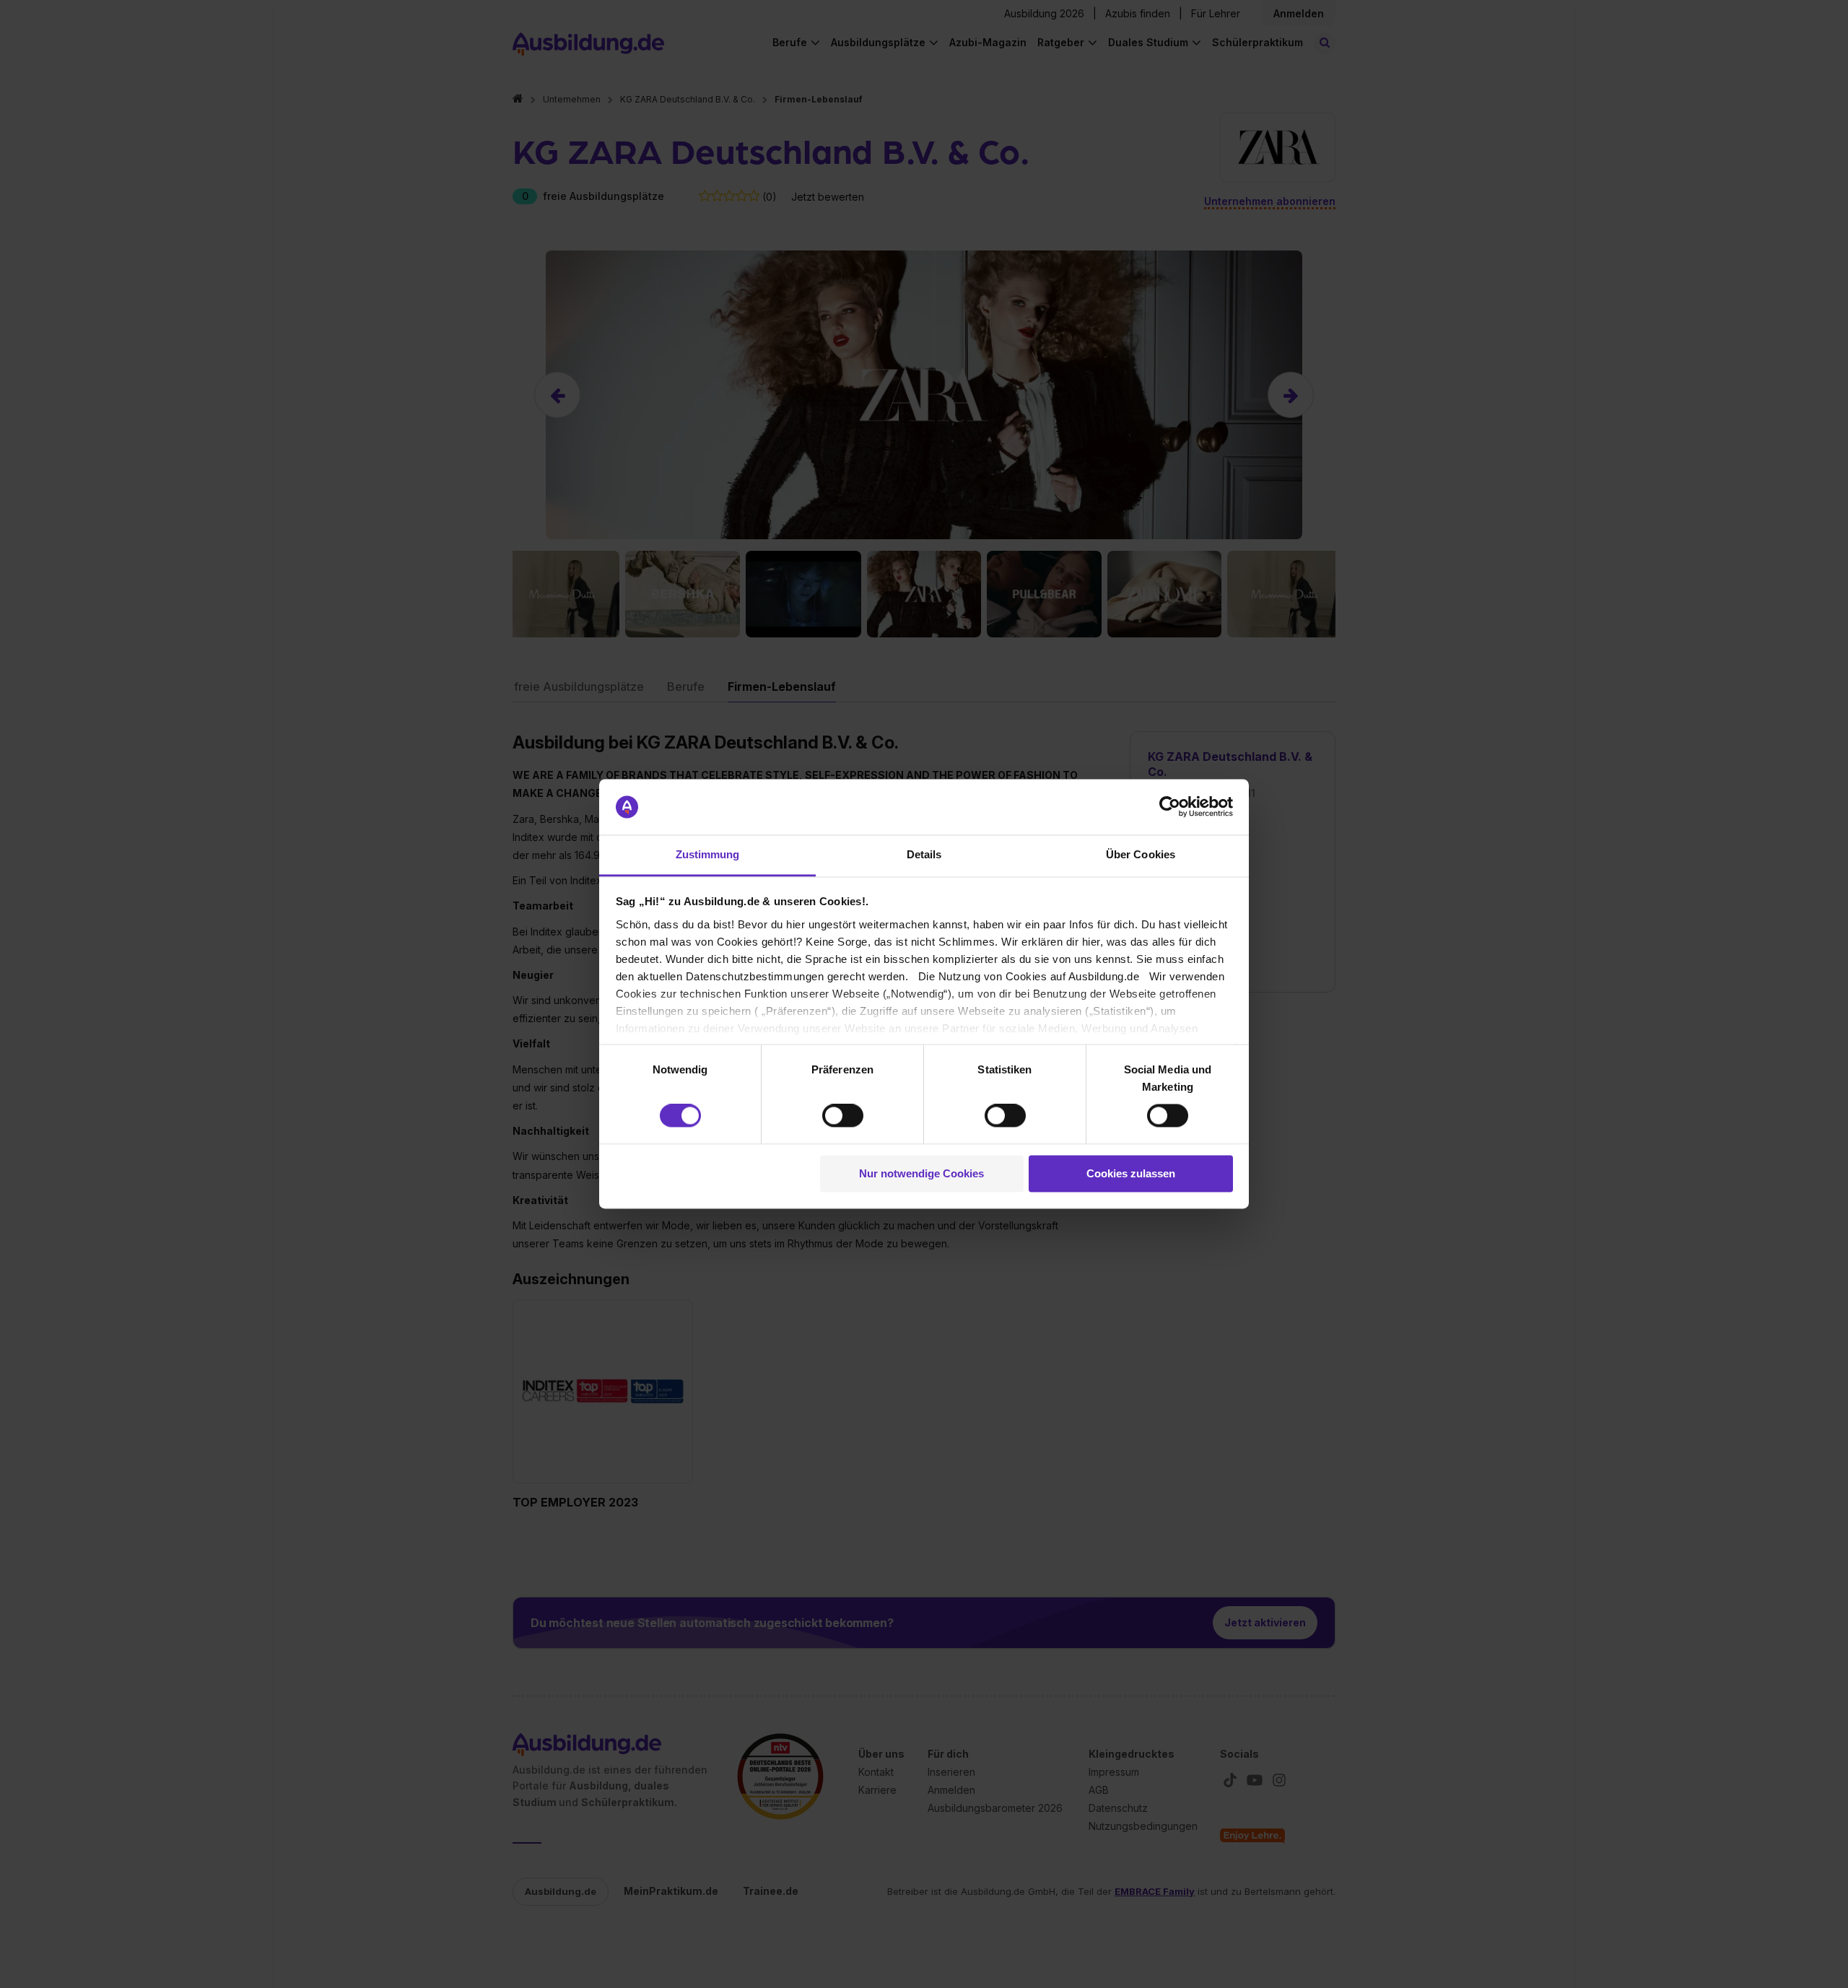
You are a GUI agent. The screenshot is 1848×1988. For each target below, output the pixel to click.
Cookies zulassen (1131, 1173)
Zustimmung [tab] (708, 854)
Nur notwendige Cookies (921, 1173)
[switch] (843, 1116)
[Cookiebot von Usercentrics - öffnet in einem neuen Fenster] (1170, 807)
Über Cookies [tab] (1141, 854)
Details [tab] (924, 854)
